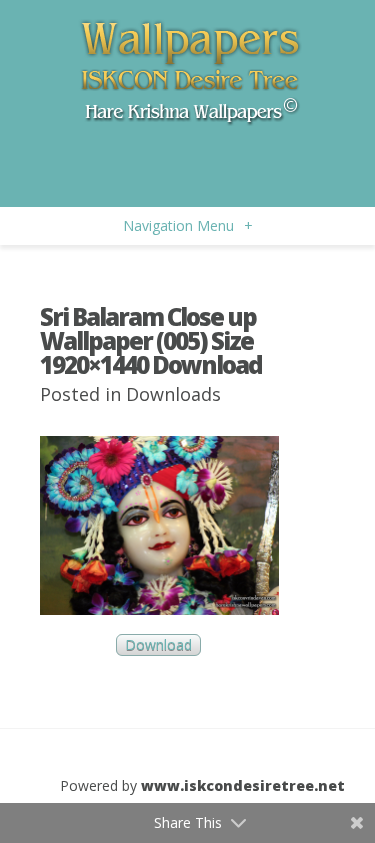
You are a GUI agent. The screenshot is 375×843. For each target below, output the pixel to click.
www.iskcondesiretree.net (243, 785)
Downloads (173, 394)
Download (158, 645)
